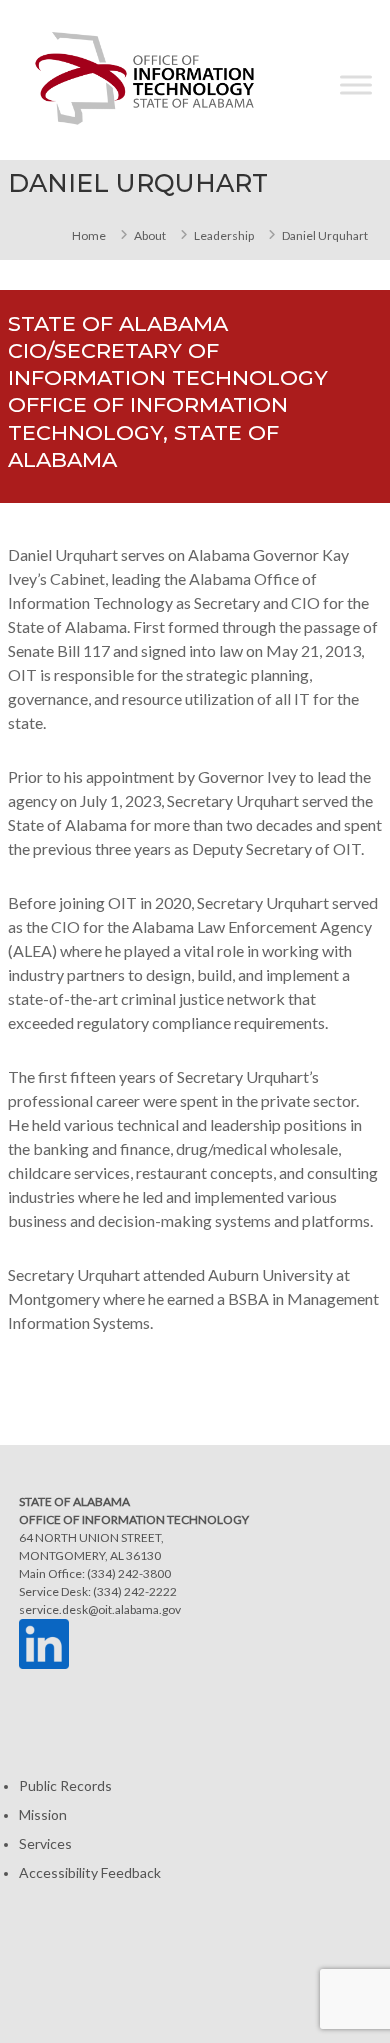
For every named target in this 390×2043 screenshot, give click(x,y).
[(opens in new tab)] (44, 1642)
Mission (43, 1814)
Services (45, 1843)
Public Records (65, 1785)
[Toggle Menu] (356, 85)
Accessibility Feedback (90, 1872)
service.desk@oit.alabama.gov (100, 1609)
